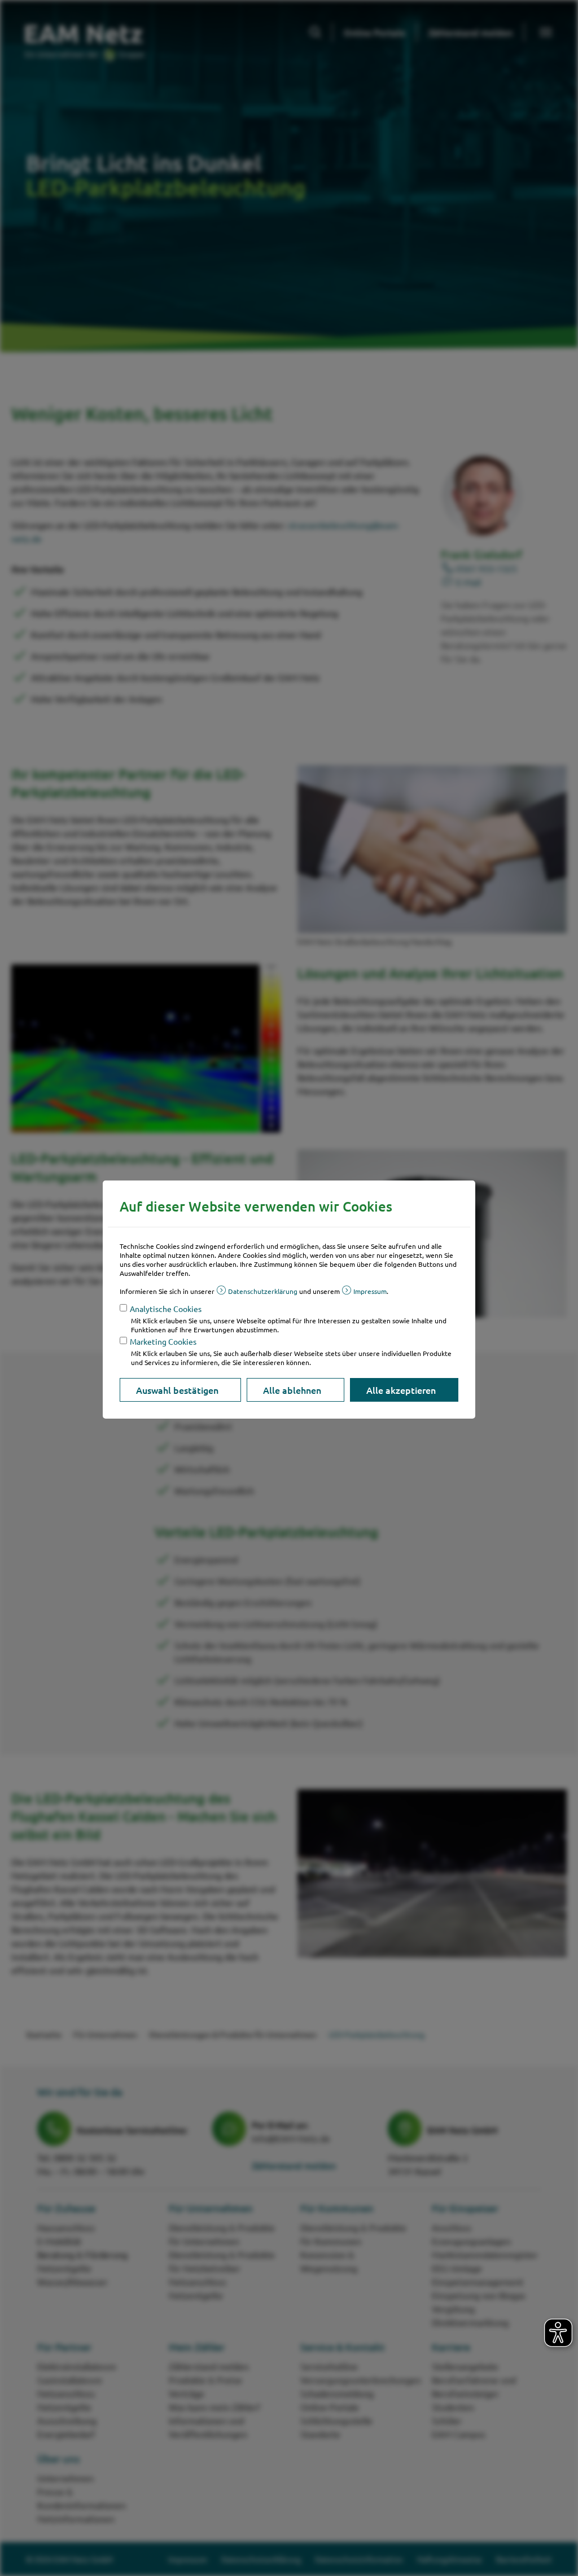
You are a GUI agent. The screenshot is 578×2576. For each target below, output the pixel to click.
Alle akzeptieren (401, 1390)
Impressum (370, 1291)
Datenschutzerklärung (263, 1291)
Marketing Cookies (163, 1341)
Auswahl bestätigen (177, 1390)
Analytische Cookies (166, 1309)
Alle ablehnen (292, 1390)
